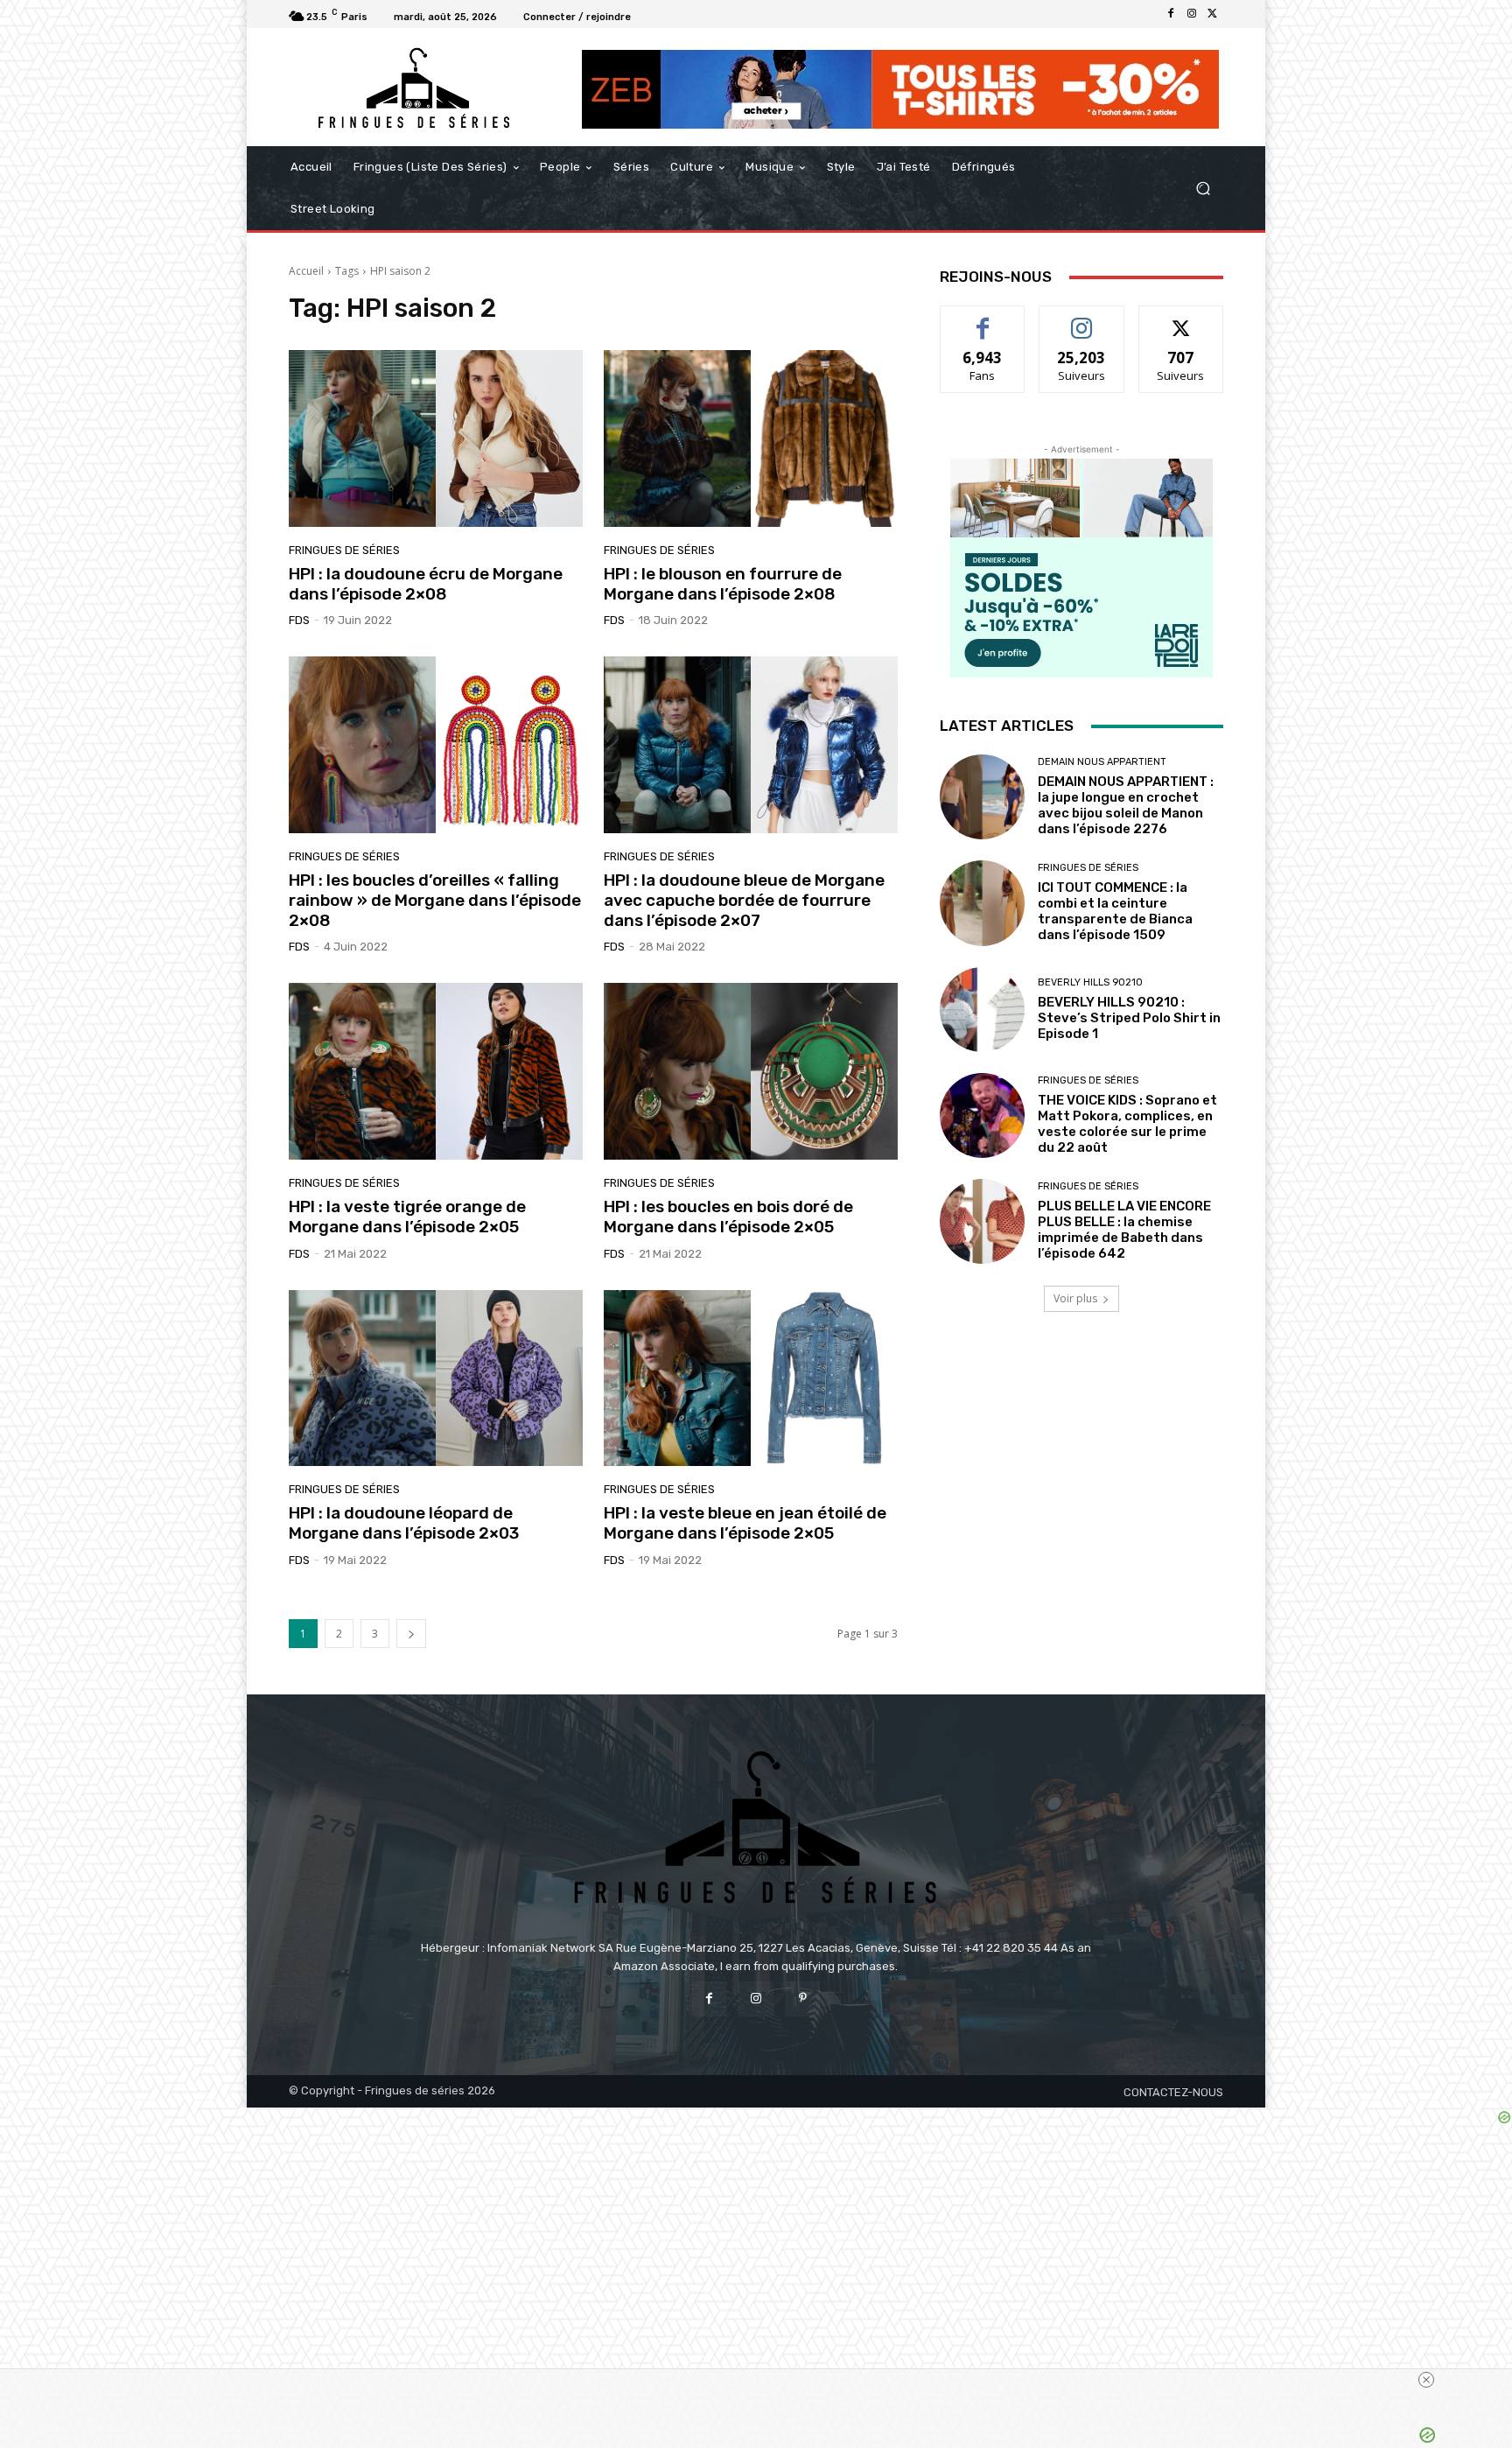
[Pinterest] (803, 1999)
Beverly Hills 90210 (1090, 982)
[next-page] (411, 1634)
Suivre (1082, 319)
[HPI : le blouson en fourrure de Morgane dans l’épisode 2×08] (751, 438)
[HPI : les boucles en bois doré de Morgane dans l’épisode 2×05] (751, 1071)
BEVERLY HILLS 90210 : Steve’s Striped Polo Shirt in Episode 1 (1129, 1018)
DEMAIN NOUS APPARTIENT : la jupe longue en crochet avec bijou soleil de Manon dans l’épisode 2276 (1126, 805)
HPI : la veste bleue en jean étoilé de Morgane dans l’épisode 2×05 (745, 1523)
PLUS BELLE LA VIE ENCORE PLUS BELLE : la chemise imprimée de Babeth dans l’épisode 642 (1124, 1230)
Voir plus (1075, 1298)
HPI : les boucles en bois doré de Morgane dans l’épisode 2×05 (728, 1217)
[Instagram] (1192, 14)
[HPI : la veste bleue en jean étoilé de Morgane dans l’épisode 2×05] (751, 1378)
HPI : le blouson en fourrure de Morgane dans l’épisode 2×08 (723, 584)
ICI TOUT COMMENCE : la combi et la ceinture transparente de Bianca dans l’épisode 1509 (1115, 911)
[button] (1203, 189)
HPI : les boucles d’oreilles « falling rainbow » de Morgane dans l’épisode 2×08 (435, 900)
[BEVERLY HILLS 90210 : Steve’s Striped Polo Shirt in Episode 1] (982, 1010)
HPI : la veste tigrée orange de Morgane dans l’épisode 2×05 (407, 1217)
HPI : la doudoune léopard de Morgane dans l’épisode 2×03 (404, 1523)
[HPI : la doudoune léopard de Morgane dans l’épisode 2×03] (436, 1378)
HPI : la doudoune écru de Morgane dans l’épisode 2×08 (426, 584)
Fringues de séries (344, 550)
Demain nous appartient (1102, 762)
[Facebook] (1171, 14)
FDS (299, 620)
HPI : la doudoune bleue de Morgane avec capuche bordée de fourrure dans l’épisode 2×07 (744, 900)
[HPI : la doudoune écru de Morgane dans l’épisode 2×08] (436, 438)
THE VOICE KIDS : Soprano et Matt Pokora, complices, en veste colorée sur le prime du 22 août (1127, 1124)
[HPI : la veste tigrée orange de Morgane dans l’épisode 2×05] (436, 1071)
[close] (1090, 2380)
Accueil (306, 271)
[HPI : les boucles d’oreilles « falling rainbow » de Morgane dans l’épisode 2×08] (436, 745)
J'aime (983, 319)
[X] (1213, 14)
